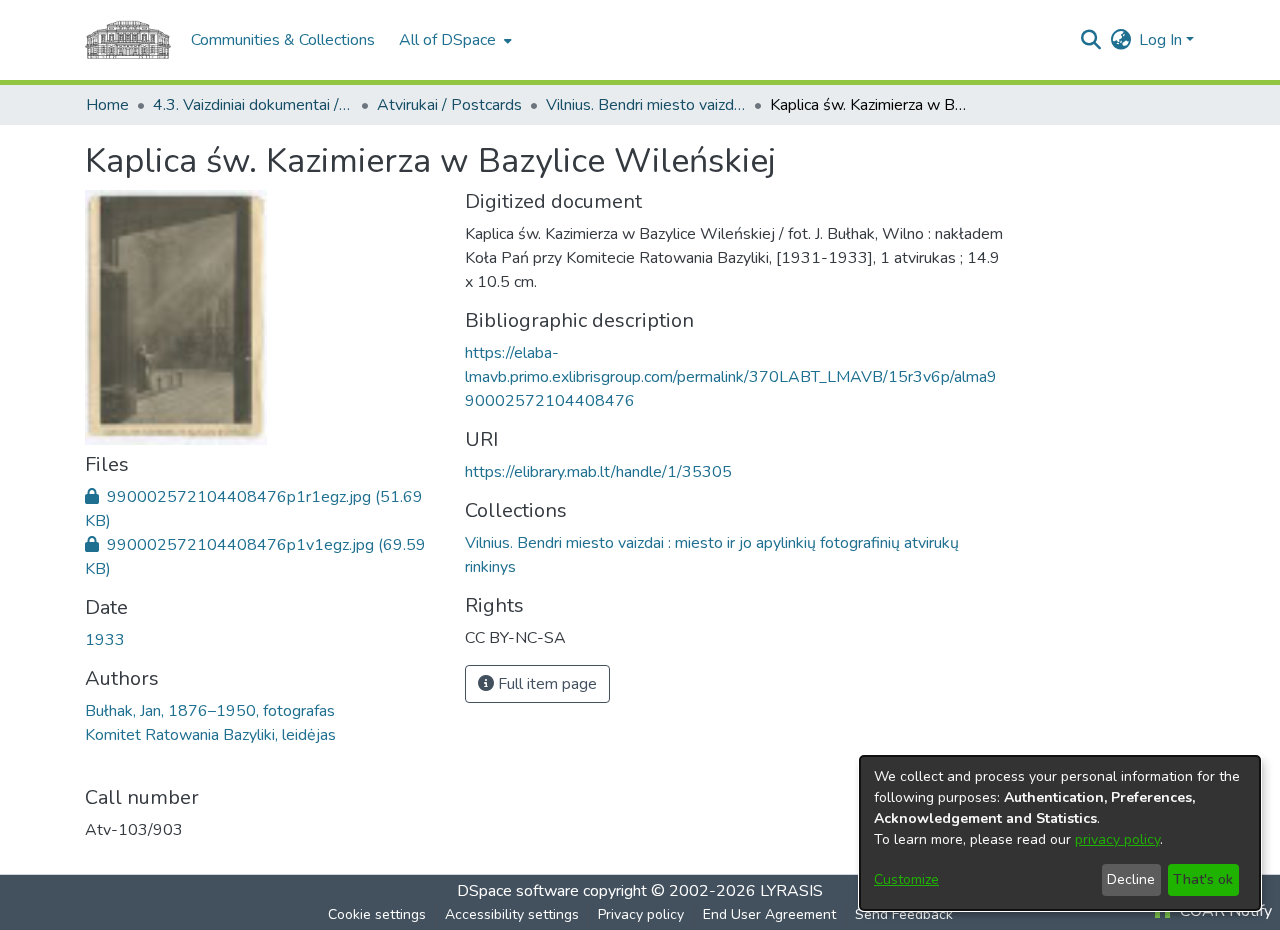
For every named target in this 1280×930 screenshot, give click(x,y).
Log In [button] (1162, 40)
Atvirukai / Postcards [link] (449, 105)
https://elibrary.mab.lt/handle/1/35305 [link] (598, 472)
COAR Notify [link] (1224, 911)
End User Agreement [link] (769, 914)
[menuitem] (453, 40)
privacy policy (1117, 839)
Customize (906, 879)
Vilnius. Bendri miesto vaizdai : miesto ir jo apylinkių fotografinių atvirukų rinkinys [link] (646, 105)
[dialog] (1060, 833)
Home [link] (107, 105)
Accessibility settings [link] (512, 914)
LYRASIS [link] (791, 891)
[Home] (128, 40)
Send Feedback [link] (904, 914)
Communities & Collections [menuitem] (283, 40)
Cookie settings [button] (377, 914)
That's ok (1203, 879)
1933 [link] (105, 640)
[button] (1090, 40)
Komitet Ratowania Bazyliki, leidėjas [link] (210, 735)
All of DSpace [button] (447, 40)
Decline (1131, 879)
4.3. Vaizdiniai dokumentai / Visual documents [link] (253, 105)
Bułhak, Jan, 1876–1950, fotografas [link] (210, 711)
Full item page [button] (545, 684)
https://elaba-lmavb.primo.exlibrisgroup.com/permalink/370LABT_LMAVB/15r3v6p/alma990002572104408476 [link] (731, 377)
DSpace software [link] (518, 891)
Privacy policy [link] (641, 914)
